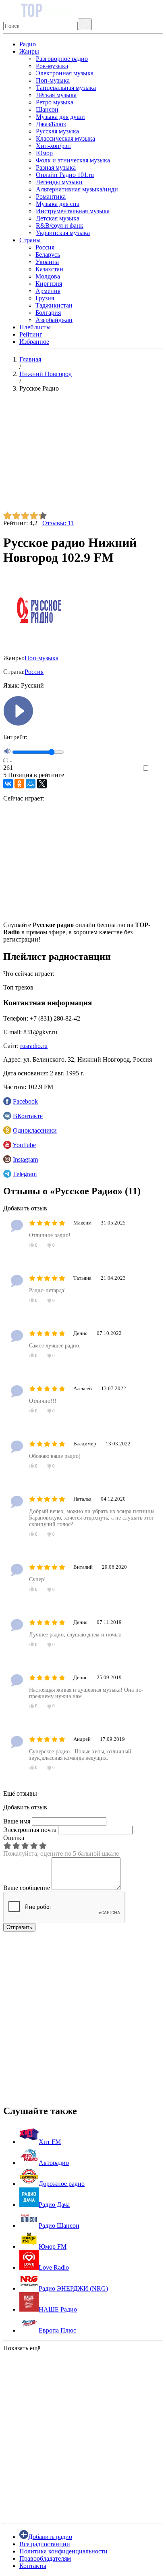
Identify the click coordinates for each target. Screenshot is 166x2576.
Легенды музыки (59, 182)
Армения (48, 291)
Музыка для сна (58, 204)
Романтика (51, 196)
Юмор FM (53, 2246)
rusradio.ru (34, 1046)
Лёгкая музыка (56, 95)
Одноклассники (35, 1130)
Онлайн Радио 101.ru (65, 175)
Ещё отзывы (20, 1793)
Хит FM (50, 2142)
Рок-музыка (52, 66)
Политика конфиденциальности (63, 2551)
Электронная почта (30, 1830)
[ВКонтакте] (8, 784)
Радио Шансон (59, 2226)
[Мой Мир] (31, 784)
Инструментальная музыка (73, 211)
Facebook (25, 1101)
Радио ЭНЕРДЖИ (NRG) (73, 2288)
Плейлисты (35, 327)
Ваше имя (17, 1821)
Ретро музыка (55, 102)
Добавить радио (50, 2537)
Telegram (25, 1174)
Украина (47, 262)
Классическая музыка (65, 138)
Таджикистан (54, 305)
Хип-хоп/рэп (53, 146)
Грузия (45, 298)
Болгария (48, 313)
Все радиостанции (45, 2544)
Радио (28, 44)
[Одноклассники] (19, 784)
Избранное (34, 342)
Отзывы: (58, 523)
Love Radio (54, 2267)
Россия (45, 247)
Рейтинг (31, 334)
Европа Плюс (57, 2330)
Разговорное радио (62, 59)
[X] (42, 784)
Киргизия (49, 284)
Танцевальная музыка (66, 88)
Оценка (14, 1838)
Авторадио (54, 2163)
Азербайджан (54, 320)
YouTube (24, 1145)
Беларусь (48, 255)
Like (157, 768)
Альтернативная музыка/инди (77, 189)
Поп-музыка (53, 80)
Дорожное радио (62, 2184)
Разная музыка (56, 167)
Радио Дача (54, 2205)
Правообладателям (45, 2558)
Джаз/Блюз (51, 124)
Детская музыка (58, 218)
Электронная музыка (65, 73)
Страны (30, 240)
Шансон (47, 109)
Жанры (29, 51)
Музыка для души (60, 117)
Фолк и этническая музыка (73, 160)
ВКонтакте (28, 1116)
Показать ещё (22, 2348)
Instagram (25, 1159)
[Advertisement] (83, 455)
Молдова (48, 276)
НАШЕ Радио (58, 2309)
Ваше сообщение (27, 1888)
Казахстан (49, 269)
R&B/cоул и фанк (60, 226)
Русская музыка (57, 131)
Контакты (33, 2566)
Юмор (44, 153)
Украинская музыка (63, 233)
